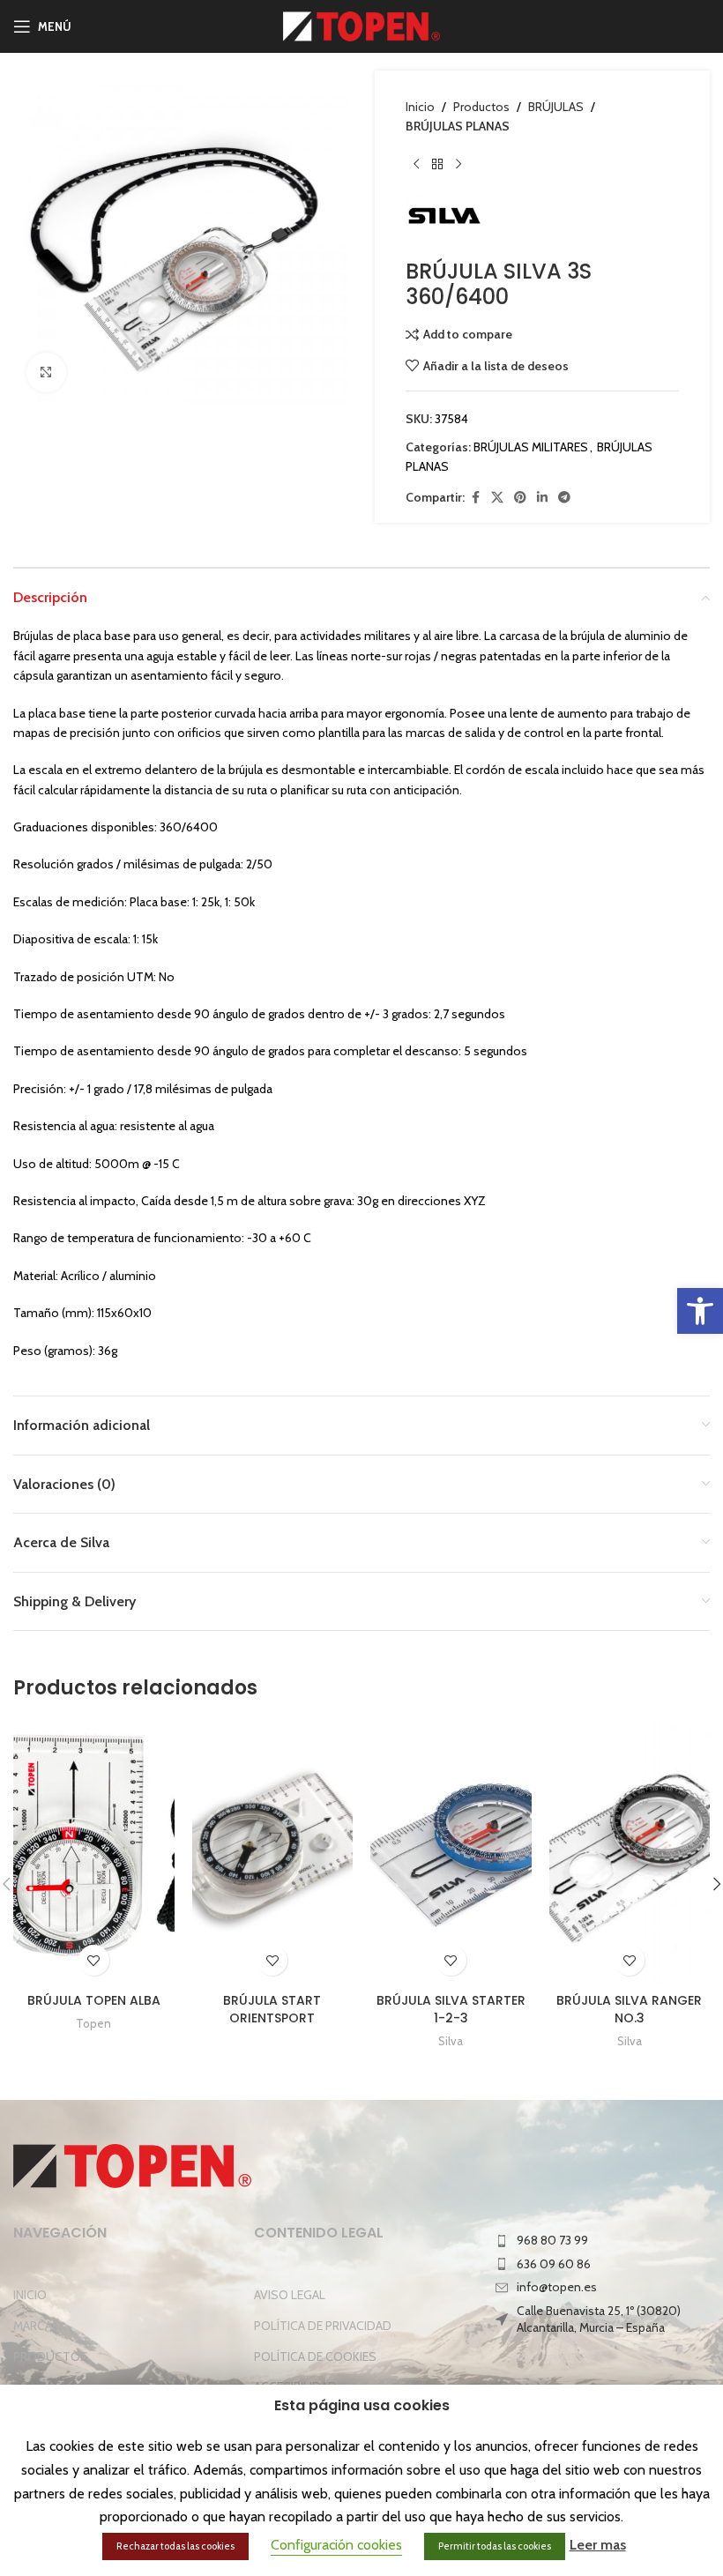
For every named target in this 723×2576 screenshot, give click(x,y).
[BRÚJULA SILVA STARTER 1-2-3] (451, 1852)
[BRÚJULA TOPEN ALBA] (94, 1852)
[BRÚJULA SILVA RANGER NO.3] (630, 1852)
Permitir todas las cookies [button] (495, 2546)
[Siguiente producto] (458, 165)
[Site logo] (362, 25)
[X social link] (497, 498)
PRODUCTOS (51, 2356)
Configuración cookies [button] (336, 2545)
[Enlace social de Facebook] (475, 498)
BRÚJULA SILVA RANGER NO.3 (629, 2009)
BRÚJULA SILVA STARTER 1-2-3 (451, 2009)
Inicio (420, 107)
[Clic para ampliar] (46, 372)
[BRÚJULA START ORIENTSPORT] (273, 1852)
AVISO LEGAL (290, 2295)
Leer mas (598, 2545)
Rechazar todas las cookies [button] (175, 2546)
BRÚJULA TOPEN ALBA (94, 2000)
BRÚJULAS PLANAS (458, 126)
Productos (481, 107)
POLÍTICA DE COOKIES (315, 2356)
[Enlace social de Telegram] (564, 498)
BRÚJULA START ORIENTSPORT (272, 2009)
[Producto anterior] (416, 165)
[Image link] (132, 2164)
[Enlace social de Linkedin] (542, 498)
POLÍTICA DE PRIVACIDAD (323, 2326)
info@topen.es (557, 2287)
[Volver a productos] (437, 165)
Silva (451, 2041)
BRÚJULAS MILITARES (531, 447)
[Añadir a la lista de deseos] (94, 1960)
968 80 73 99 (552, 2240)
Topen (93, 2023)
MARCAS (37, 2326)
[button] (700, 1311)
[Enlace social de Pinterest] (520, 498)
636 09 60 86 (554, 2264)
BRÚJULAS (556, 107)
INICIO (30, 2295)
